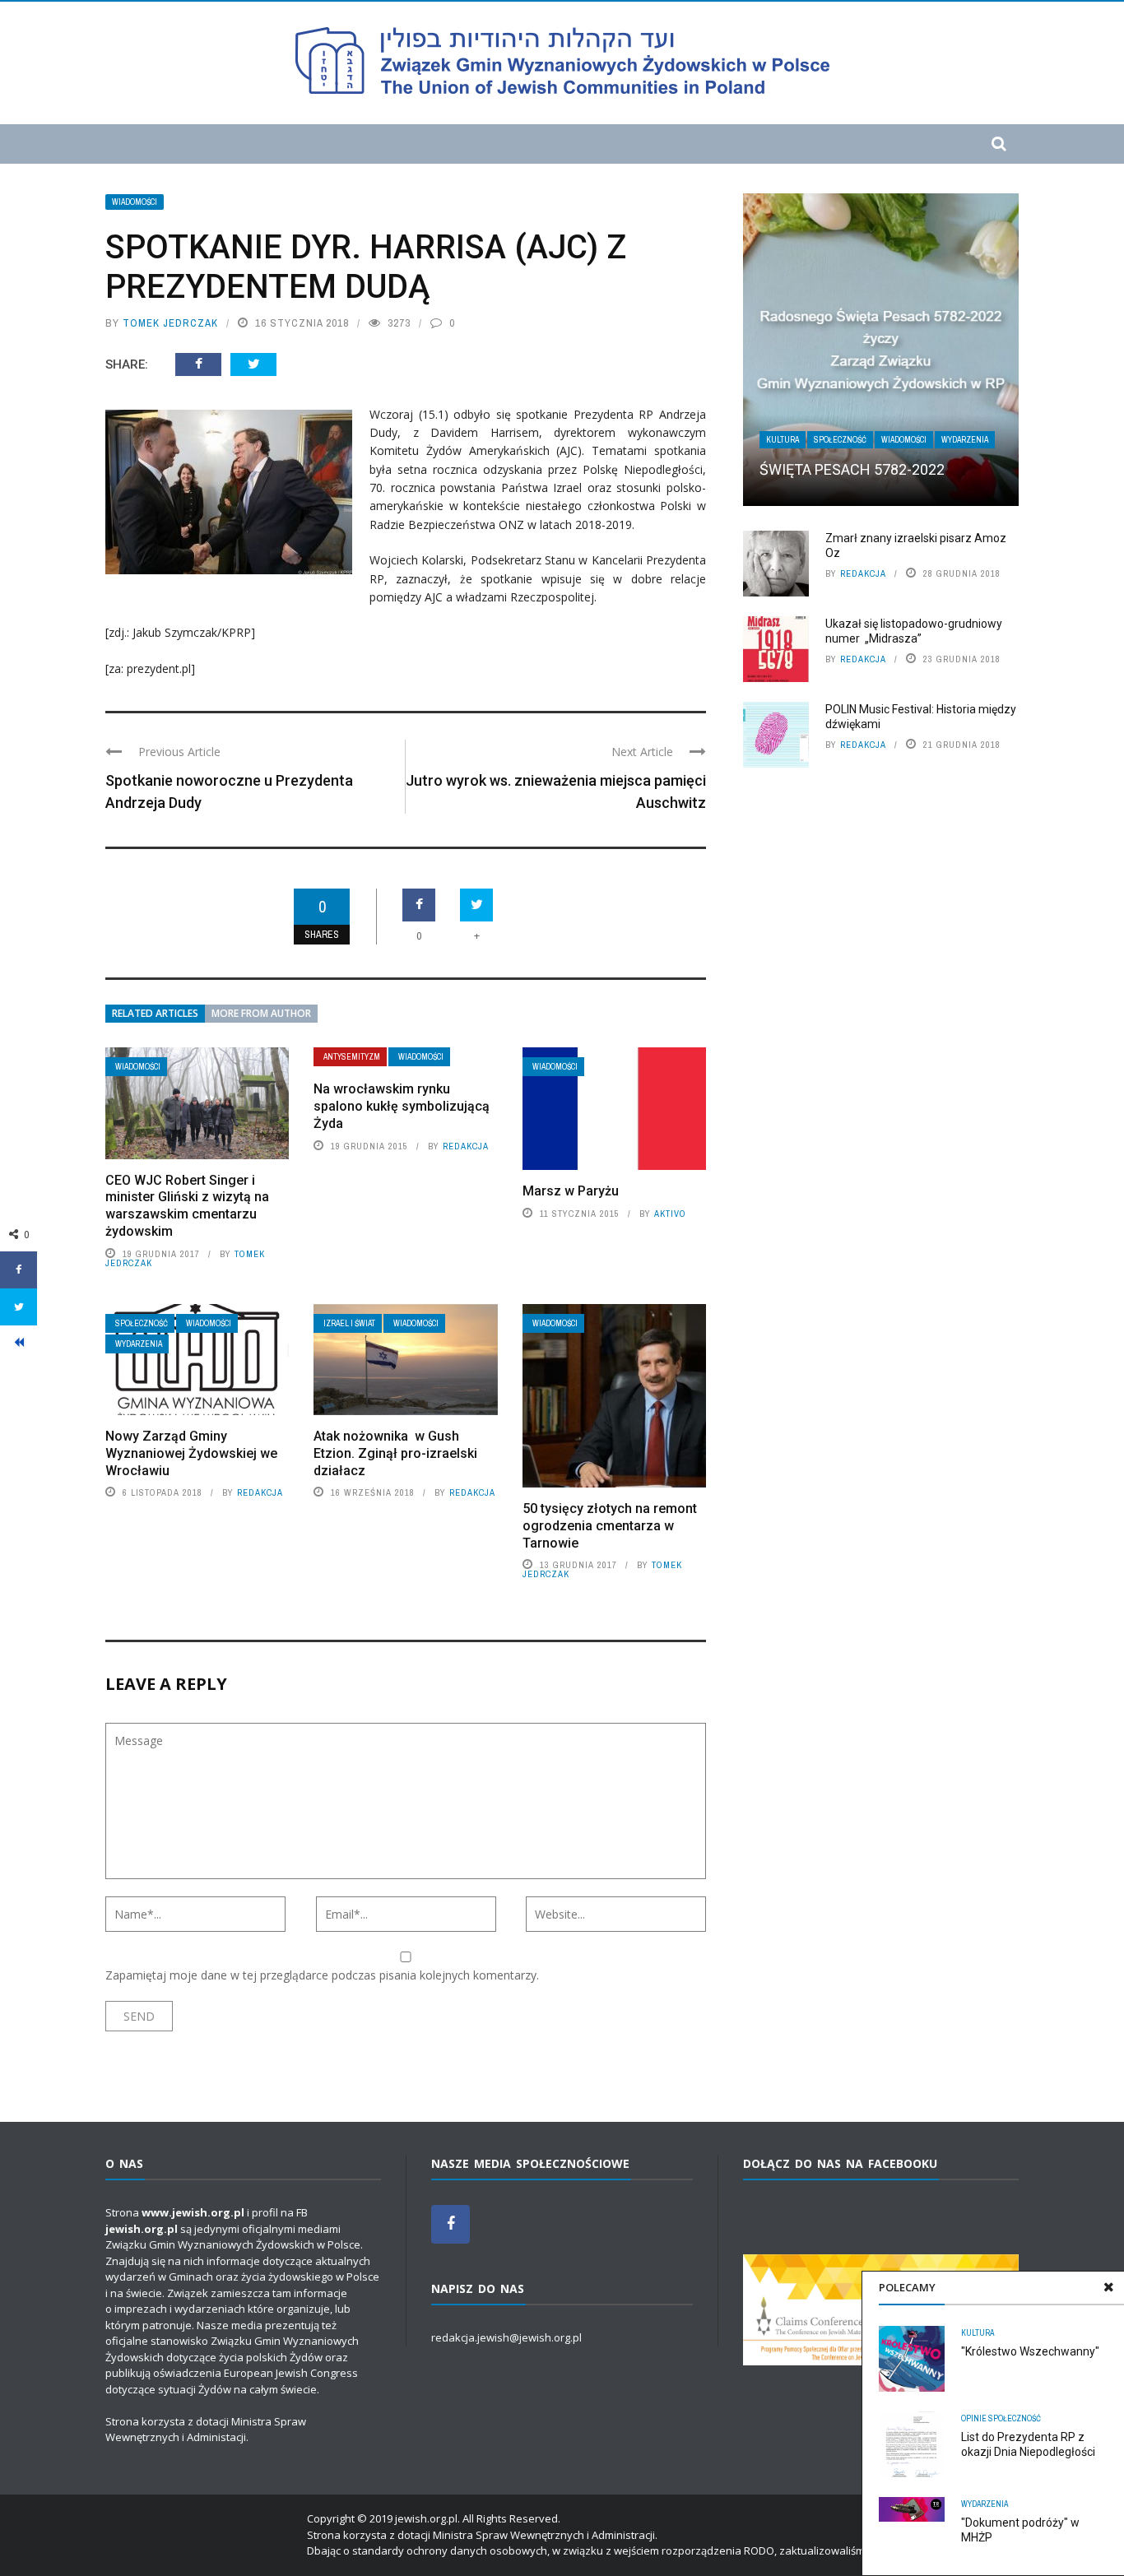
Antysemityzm (352, 1057)
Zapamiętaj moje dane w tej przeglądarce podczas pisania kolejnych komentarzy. (322, 1975)
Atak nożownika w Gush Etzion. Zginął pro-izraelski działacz (395, 1453)
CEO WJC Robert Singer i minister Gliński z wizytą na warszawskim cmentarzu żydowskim (187, 1206)
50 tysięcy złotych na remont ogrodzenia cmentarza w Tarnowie (610, 1526)
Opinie (974, 2418)
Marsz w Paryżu (571, 1191)
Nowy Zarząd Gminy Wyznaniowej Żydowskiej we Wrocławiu (191, 1453)
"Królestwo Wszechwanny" (1030, 2351)
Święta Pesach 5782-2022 (852, 469)
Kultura (978, 2333)
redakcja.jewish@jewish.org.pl (506, 2337)
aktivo (670, 1214)
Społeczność (142, 1323)
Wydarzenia (139, 1344)
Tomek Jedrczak (170, 323)
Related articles (155, 1013)
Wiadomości (135, 202)
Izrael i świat (349, 1323)
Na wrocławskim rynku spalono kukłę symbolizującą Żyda (402, 1106)
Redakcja (466, 1146)
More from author (261, 1013)
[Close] (1108, 2287)
